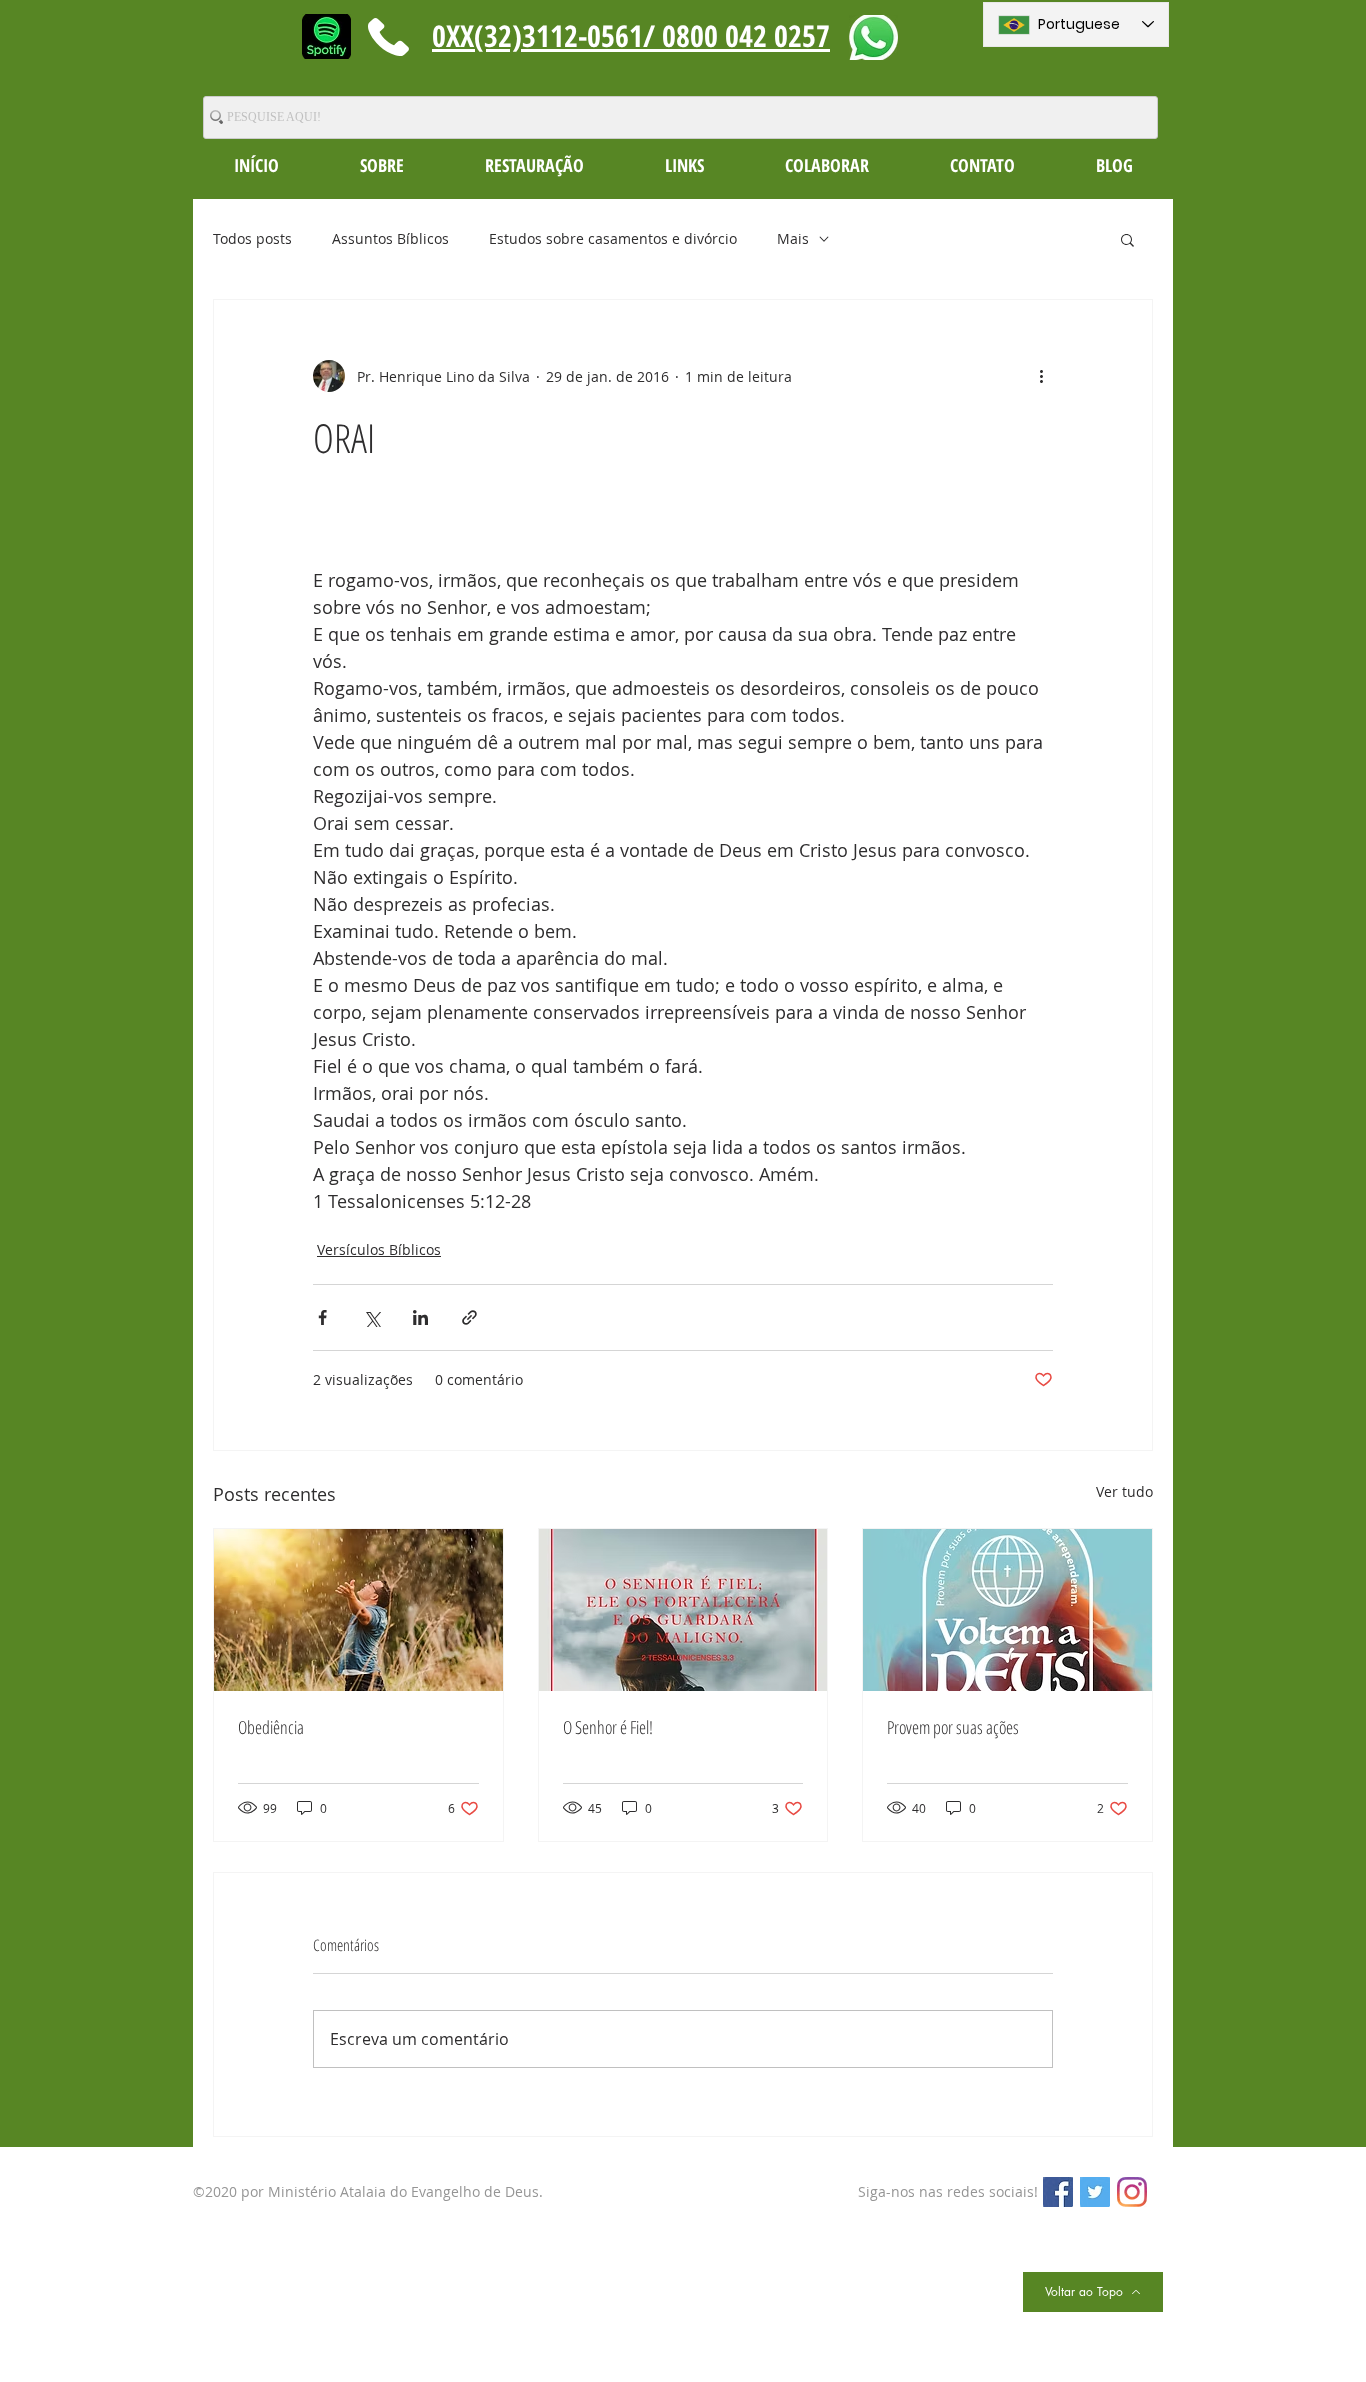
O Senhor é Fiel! (608, 1727)
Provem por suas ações (953, 1727)
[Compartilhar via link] (469, 1317)
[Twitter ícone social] (1095, 2192)
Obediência (271, 1727)
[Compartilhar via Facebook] (322, 1317)
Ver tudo (1124, 1491)
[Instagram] (1132, 2192)
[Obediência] (358, 1610)
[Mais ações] (1041, 376)
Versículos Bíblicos (379, 1249)
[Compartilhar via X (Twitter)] (371, 1317)
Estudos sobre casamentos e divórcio (613, 238)
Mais (793, 238)
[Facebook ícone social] (1058, 2192)
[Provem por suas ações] (1007, 1610)
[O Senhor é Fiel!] (683, 1610)
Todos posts (252, 238)
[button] (381, 165)
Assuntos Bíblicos (390, 238)
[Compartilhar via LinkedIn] (420, 1317)
